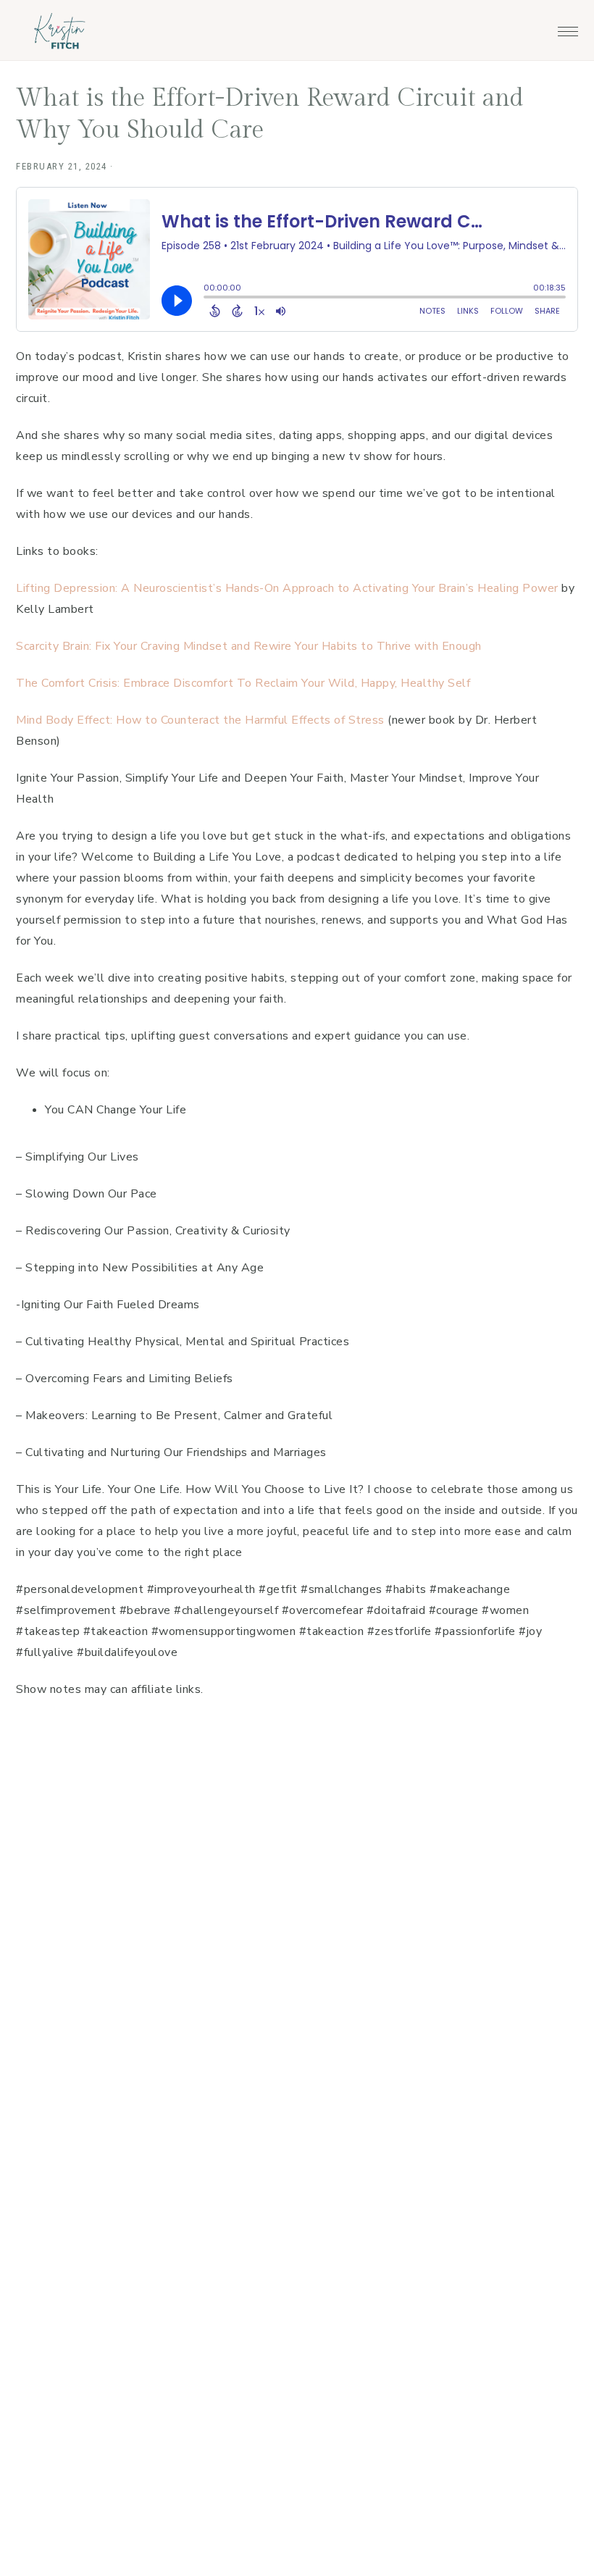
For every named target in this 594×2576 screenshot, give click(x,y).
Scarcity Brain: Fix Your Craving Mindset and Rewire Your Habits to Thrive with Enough (249, 646)
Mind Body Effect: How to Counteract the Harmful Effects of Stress (202, 720)
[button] (568, 28)
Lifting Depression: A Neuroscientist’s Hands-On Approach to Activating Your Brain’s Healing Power (287, 588)
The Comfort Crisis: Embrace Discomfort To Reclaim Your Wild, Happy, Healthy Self (245, 683)
